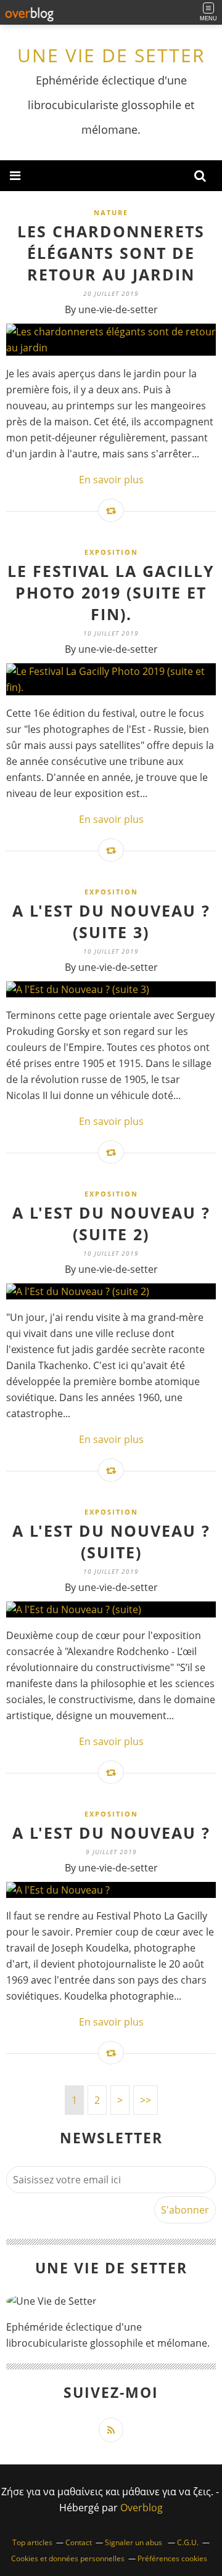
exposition (111, 552)
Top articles (32, 2542)
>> (146, 2100)
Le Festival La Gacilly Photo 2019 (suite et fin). (111, 592)
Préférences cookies (172, 2558)
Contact (79, 2542)
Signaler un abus (134, 2542)
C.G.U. (188, 2542)
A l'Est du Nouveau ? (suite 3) (111, 921)
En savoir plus (111, 480)
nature (111, 212)
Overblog (142, 2508)
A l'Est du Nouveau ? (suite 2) (111, 1223)
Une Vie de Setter (111, 55)
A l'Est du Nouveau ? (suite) (111, 1541)
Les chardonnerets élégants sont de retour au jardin (111, 253)
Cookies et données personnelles (68, 2558)
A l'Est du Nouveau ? (111, 1833)
